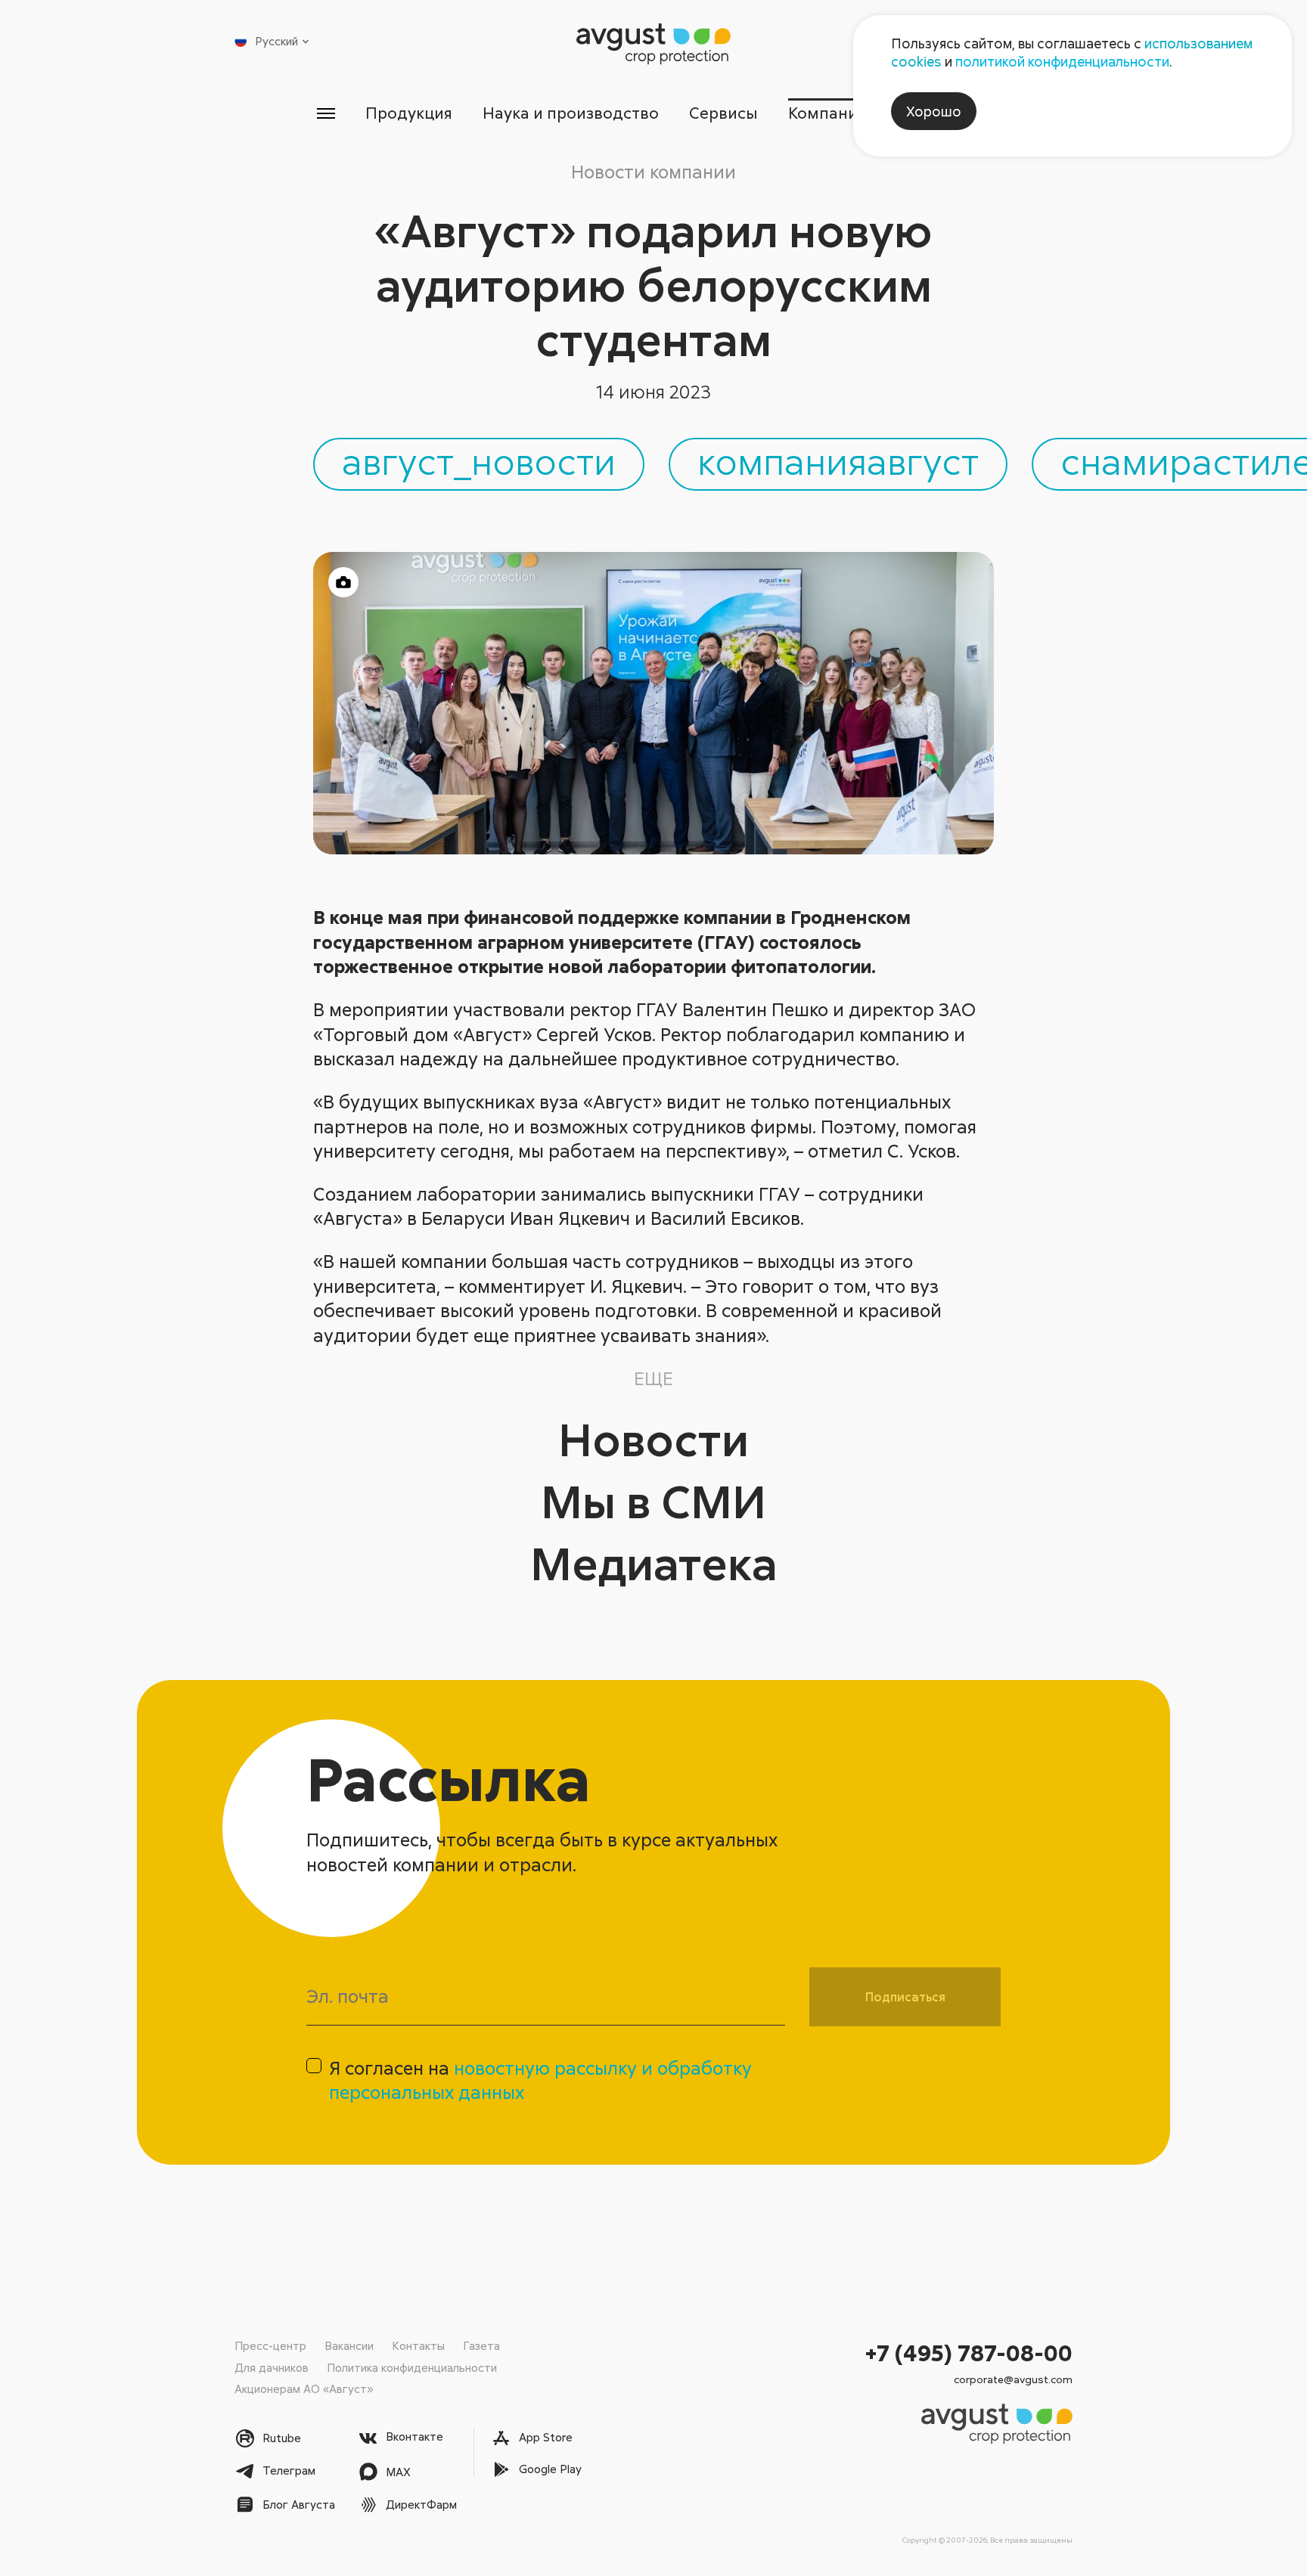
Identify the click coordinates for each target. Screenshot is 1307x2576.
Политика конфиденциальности (412, 2367)
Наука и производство (571, 113)
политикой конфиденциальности (1062, 61)
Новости (653, 1438)
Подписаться (905, 1997)
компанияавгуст (838, 460)
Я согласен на (540, 2080)
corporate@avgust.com (1013, 2379)
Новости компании (653, 171)
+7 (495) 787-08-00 (969, 2353)
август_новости (479, 460)
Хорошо (934, 111)
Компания (827, 113)
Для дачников (272, 2367)
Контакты (418, 2345)
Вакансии (349, 2345)
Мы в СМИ (653, 1500)
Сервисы (723, 113)
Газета (481, 2345)
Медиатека (654, 1562)
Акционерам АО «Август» (304, 2388)
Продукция (409, 113)
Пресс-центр (270, 2345)
